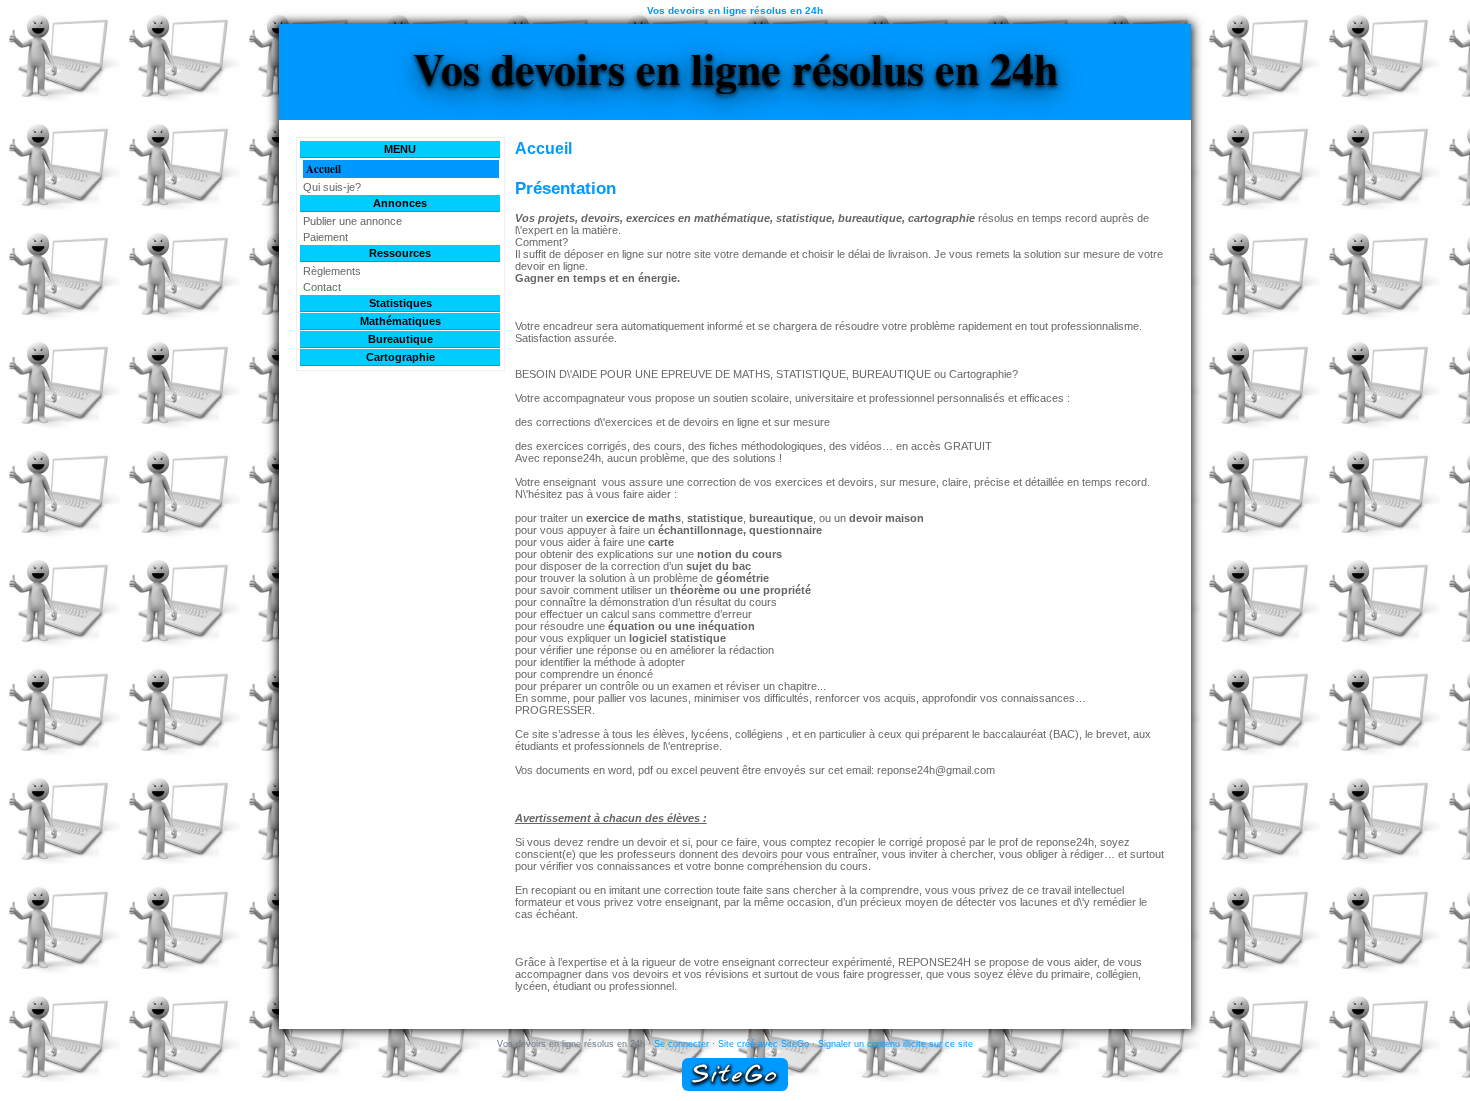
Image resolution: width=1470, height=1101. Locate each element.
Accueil (323, 169)
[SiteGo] (735, 1074)
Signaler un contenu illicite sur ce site (895, 1044)
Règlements (332, 271)
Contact (322, 287)
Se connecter (681, 1044)
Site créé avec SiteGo (763, 1044)
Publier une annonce (352, 221)
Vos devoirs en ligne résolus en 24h (735, 68)
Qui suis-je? (332, 187)
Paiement (325, 237)
